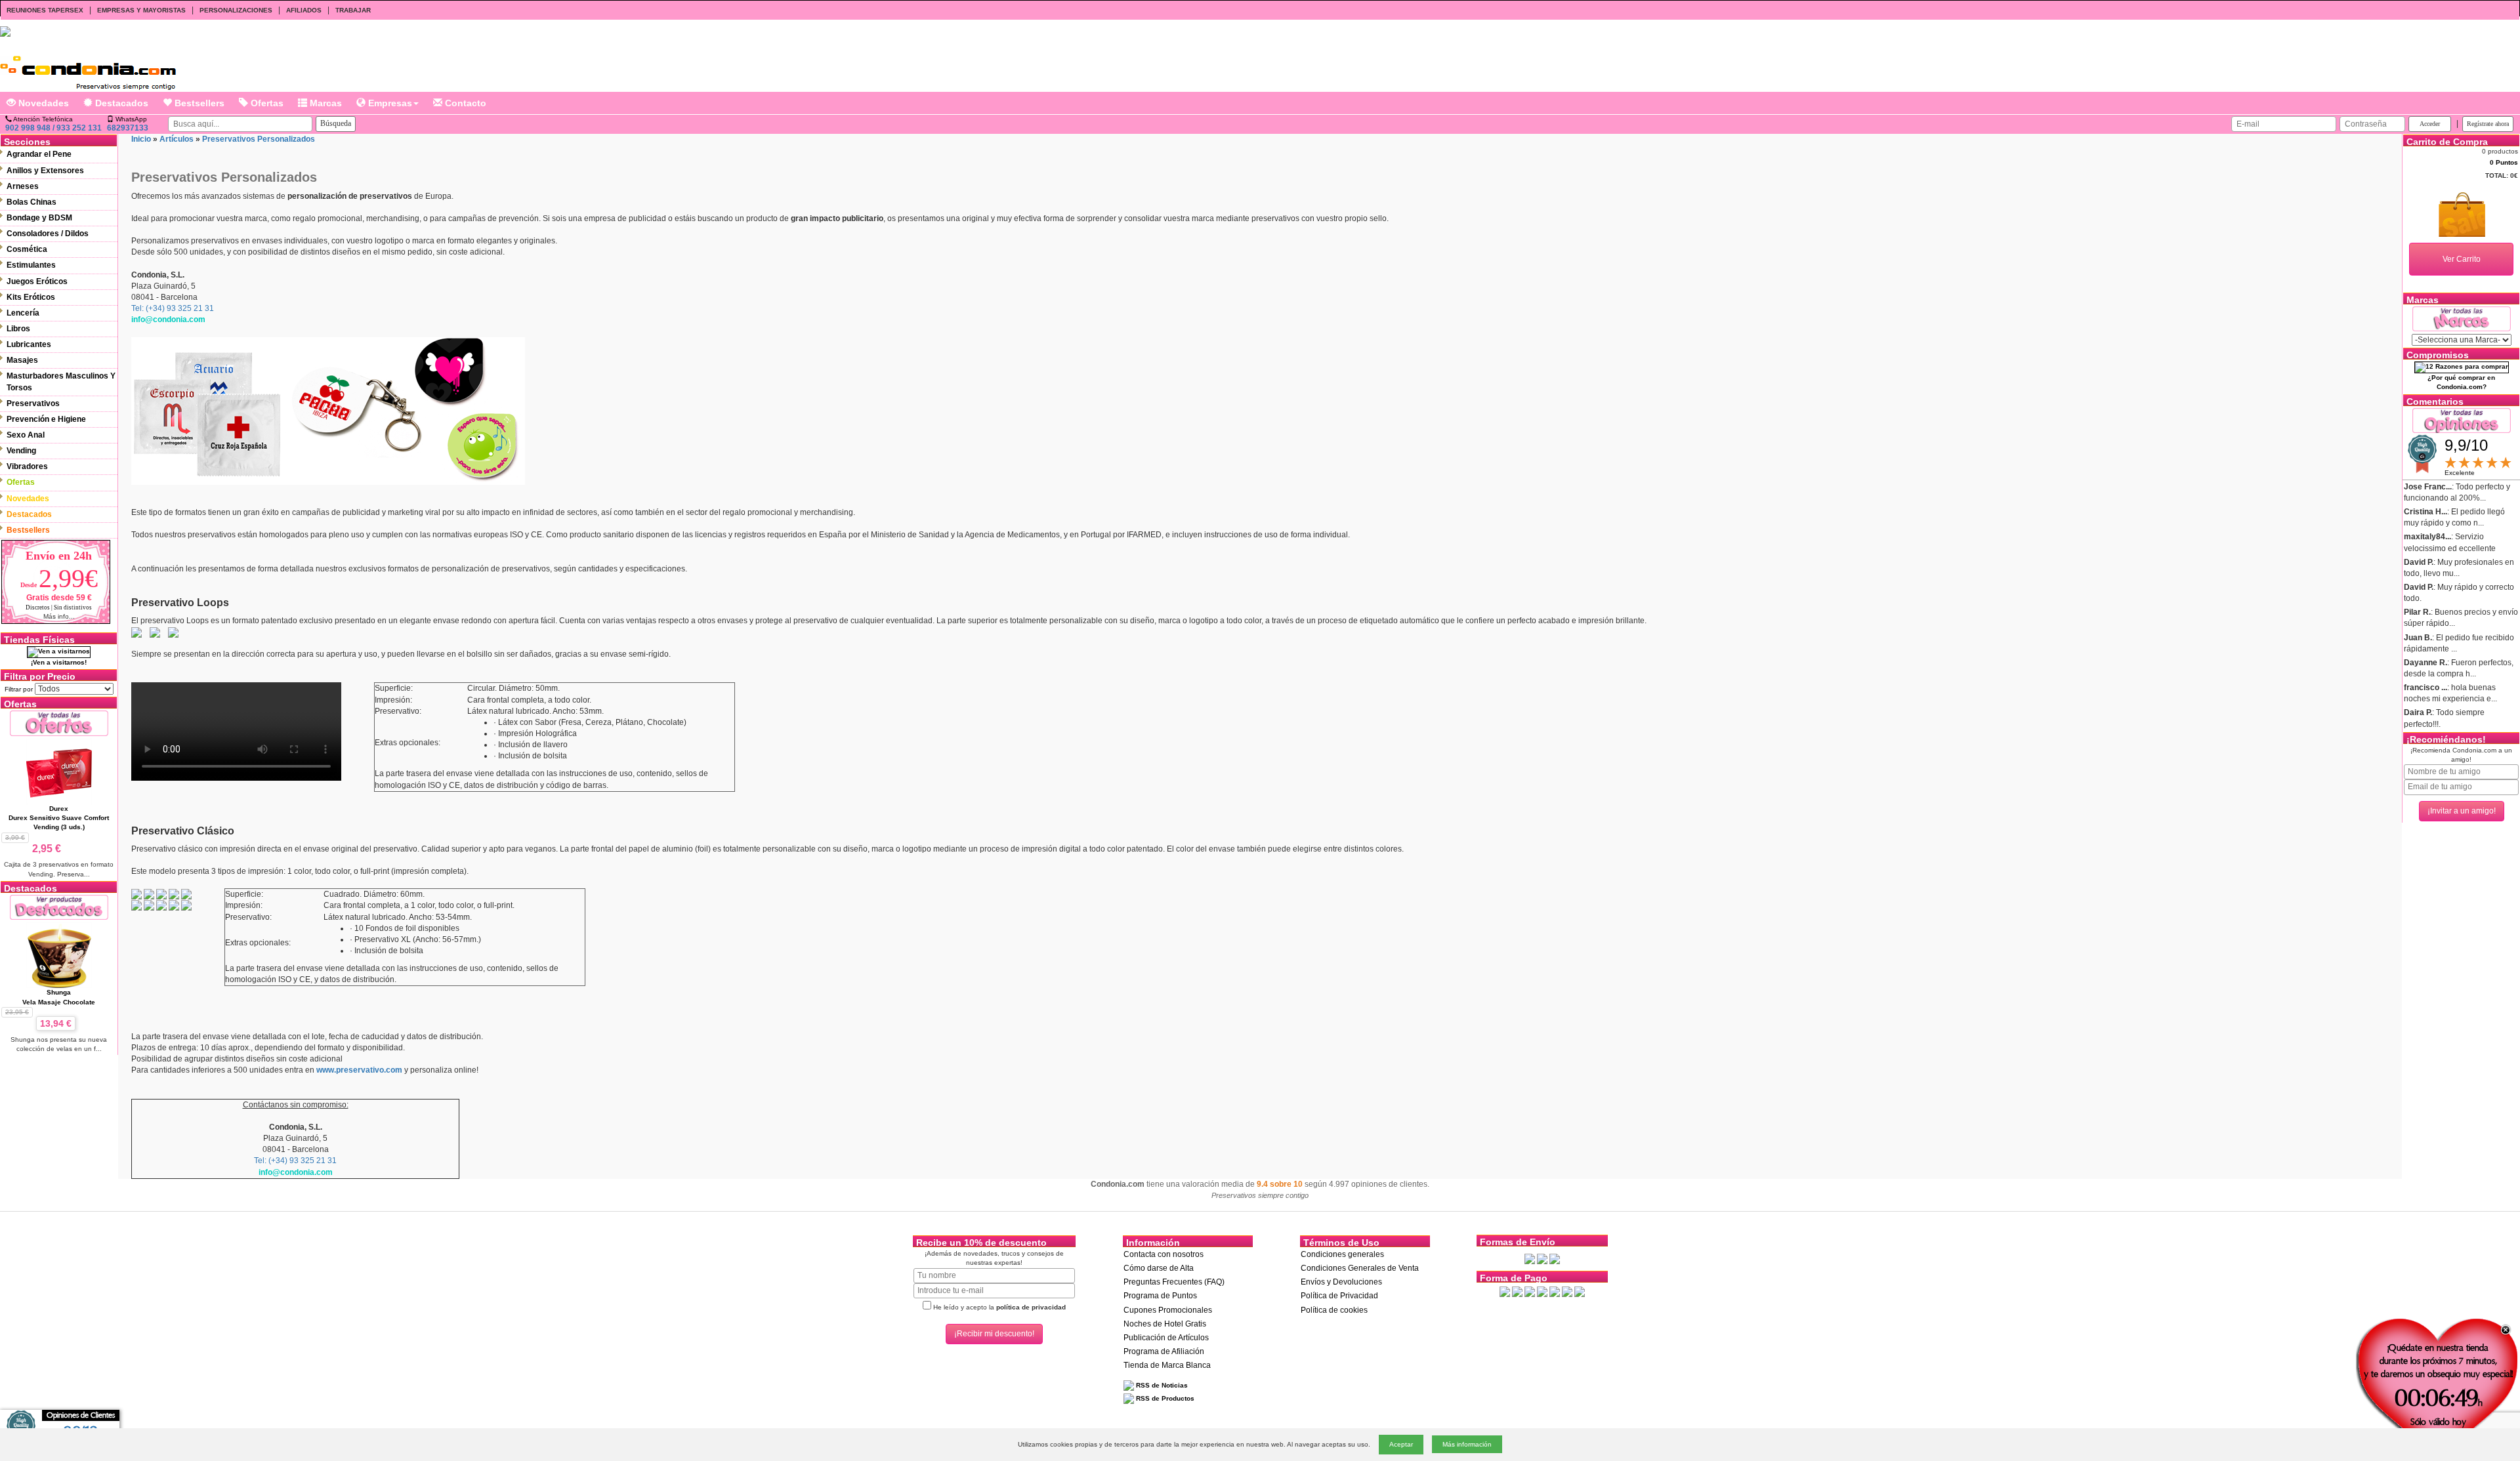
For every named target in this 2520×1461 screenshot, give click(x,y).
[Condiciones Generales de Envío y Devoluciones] (1530, 1258)
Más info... (59, 616)
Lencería (23, 313)
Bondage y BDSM (39, 218)
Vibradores (27, 466)
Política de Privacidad (1339, 1296)
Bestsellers (198, 103)
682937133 (128, 128)
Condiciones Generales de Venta (1360, 1268)
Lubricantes (29, 344)
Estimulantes (31, 265)
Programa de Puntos (1160, 1296)
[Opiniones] (2462, 420)
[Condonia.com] (88, 68)
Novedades (42, 103)
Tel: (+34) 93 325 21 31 (173, 308)
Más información (1467, 1444)
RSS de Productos (1164, 1398)
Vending (21, 451)
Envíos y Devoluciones (1341, 1282)
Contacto (464, 103)
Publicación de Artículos (1166, 1338)
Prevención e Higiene (46, 419)
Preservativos (33, 403)
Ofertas (266, 103)
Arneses (23, 186)
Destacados (120, 103)
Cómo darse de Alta (1159, 1268)
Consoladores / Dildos (48, 234)
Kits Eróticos (31, 297)
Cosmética (27, 249)
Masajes (22, 360)
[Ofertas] (59, 723)
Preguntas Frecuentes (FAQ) (1174, 1282)
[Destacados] (59, 907)
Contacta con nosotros (1164, 1254)
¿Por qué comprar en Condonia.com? (2461, 382)
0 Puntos (2504, 162)
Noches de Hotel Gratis (1165, 1324)
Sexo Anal (26, 435)
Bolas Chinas (31, 202)
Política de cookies (1334, 1310)
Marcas (325, 103)
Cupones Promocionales (1168, 1310)
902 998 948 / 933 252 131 (53, 128)
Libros (18, 329)
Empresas (389, 103)
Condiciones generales (1342, 1254)
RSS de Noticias (1161, 1385)
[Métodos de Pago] (1542, 1291)
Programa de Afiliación (1164, 1351)
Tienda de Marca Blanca (1167, 1365)
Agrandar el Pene (39, 154)
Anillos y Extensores (45, 171)
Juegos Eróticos (37, 281)
